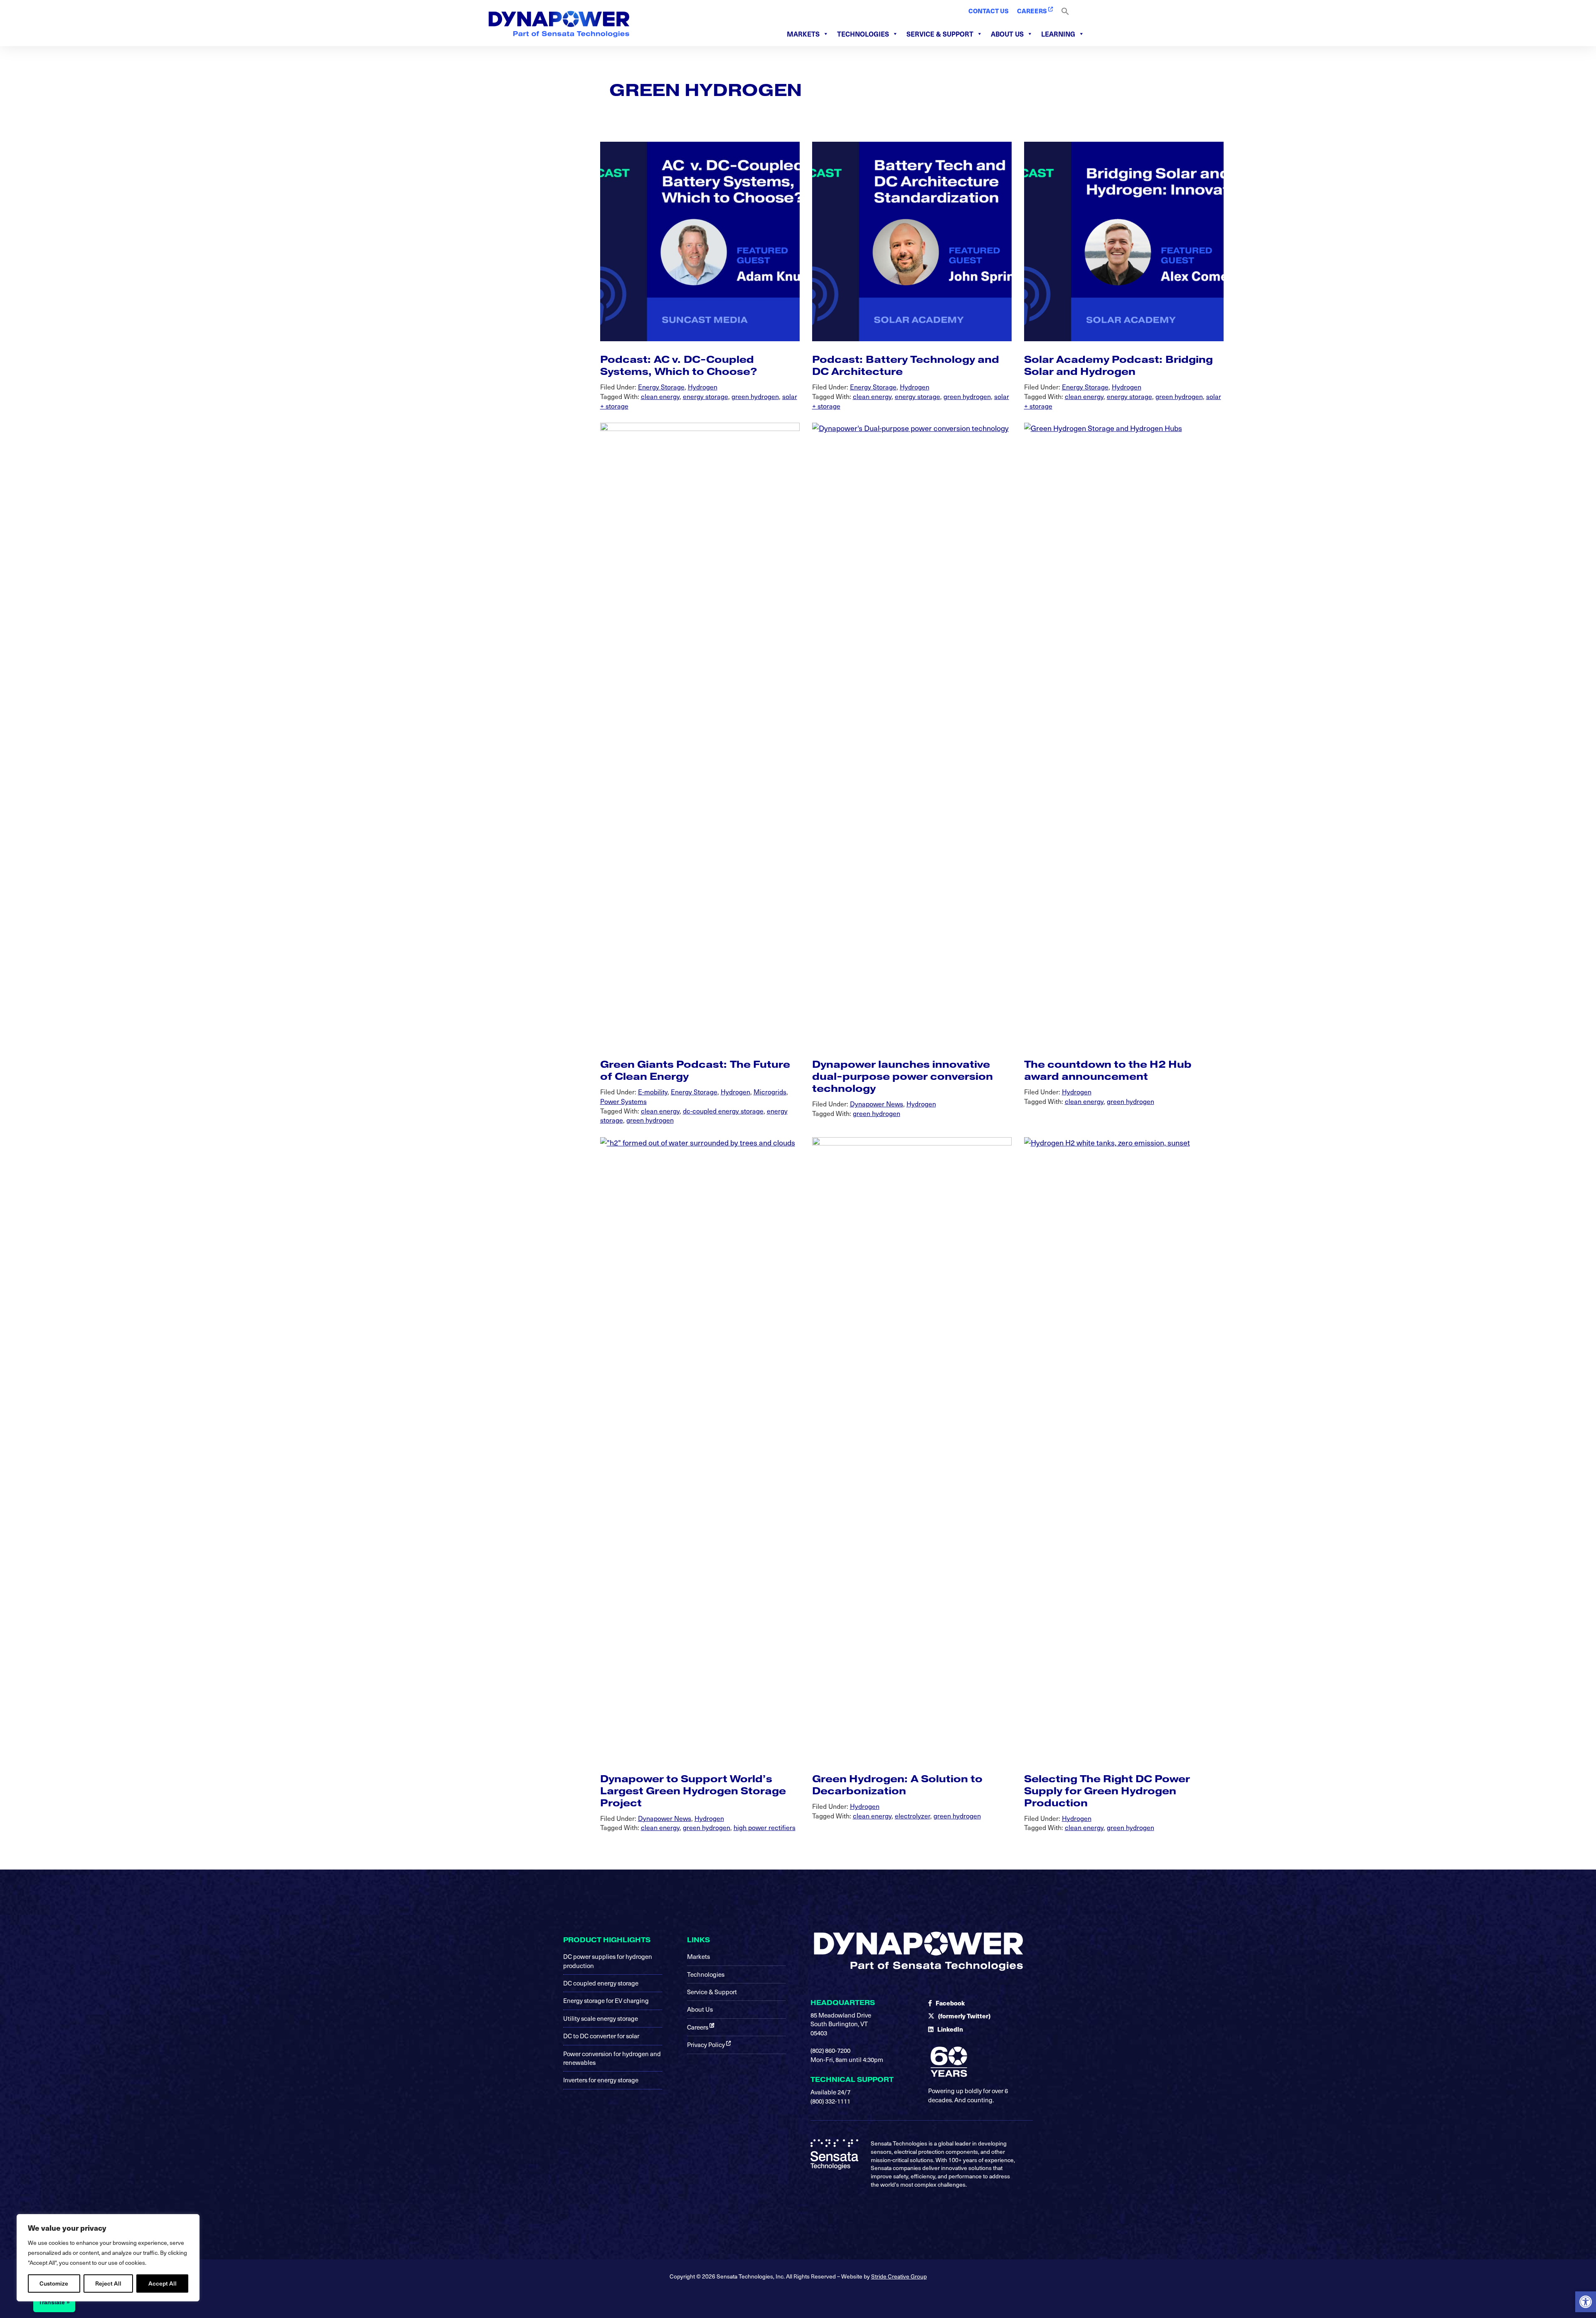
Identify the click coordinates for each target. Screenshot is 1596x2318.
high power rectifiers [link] (765, 1827)
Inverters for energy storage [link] (601, 2080)
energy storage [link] (706, 396)
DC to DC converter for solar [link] (601, 2036)
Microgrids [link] (770, 1091)
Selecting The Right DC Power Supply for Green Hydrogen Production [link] (1107, 1791)
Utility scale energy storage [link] (601, 2018)
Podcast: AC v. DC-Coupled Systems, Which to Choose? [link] (679, 365)
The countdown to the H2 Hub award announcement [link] (1108, 1070)
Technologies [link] (863, 34)
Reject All (108, 2283)
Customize (54, 2283)
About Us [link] (1007, 34)
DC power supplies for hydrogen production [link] (608, 1961)
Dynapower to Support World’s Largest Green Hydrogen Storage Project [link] (693, 1791)
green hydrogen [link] (755, 396)
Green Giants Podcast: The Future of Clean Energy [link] (695, 1070)
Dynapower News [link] (877, 1104)
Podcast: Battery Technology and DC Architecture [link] (906, 365)
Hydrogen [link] (703, 387)
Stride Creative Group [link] (899, 2276)
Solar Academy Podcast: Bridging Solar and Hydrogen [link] (1118, 365)
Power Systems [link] (623, 1101)
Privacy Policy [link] (707, 2045)
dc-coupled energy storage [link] (723, 1111)
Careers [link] (698, 2027)
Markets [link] (803, 34)
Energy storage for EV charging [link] (606, 2000)
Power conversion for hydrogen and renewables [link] (612, 2058)
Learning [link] (1058, 34)
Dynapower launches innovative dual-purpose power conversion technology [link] (903, 1076)
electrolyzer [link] (913, 1815)
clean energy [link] (660, 396)
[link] (1586, 2302)
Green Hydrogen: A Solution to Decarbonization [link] (897, 1785)
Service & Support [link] (940, 34)
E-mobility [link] (653, 1091)
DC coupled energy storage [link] (601, 1983)
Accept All (163, 2283)
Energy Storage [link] (661, 387)
